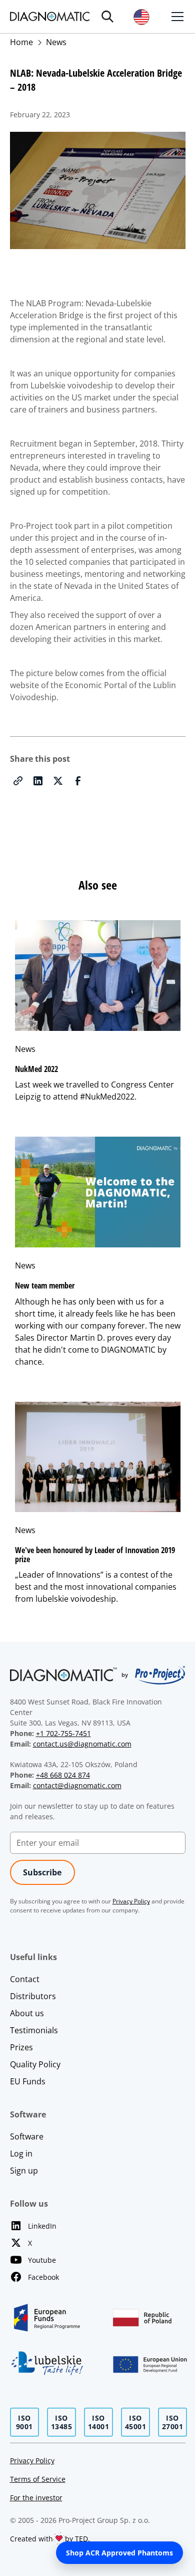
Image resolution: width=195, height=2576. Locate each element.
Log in (21, 2154)
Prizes (21, 2047)
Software (27, 2136)
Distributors (33, 1996)
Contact (25, 1979)
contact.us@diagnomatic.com (82, 1744)
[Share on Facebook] (78, 781)
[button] (107, 17)
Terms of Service (38, 2479)
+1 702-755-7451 (63, 1733)
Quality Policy (35, 2064)
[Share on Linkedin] (38, 781)
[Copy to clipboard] (18, 781)
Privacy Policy (32, 2460)
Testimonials (34, 2030)
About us (27, 2013)
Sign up (24, 2171)
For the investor (36, 2498)
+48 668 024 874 (63, 1775)
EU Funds (28, 2081)
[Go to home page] (50, 16)
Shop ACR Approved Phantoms (119, 2553)
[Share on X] (58, 781)
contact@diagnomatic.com (77, 1785)
